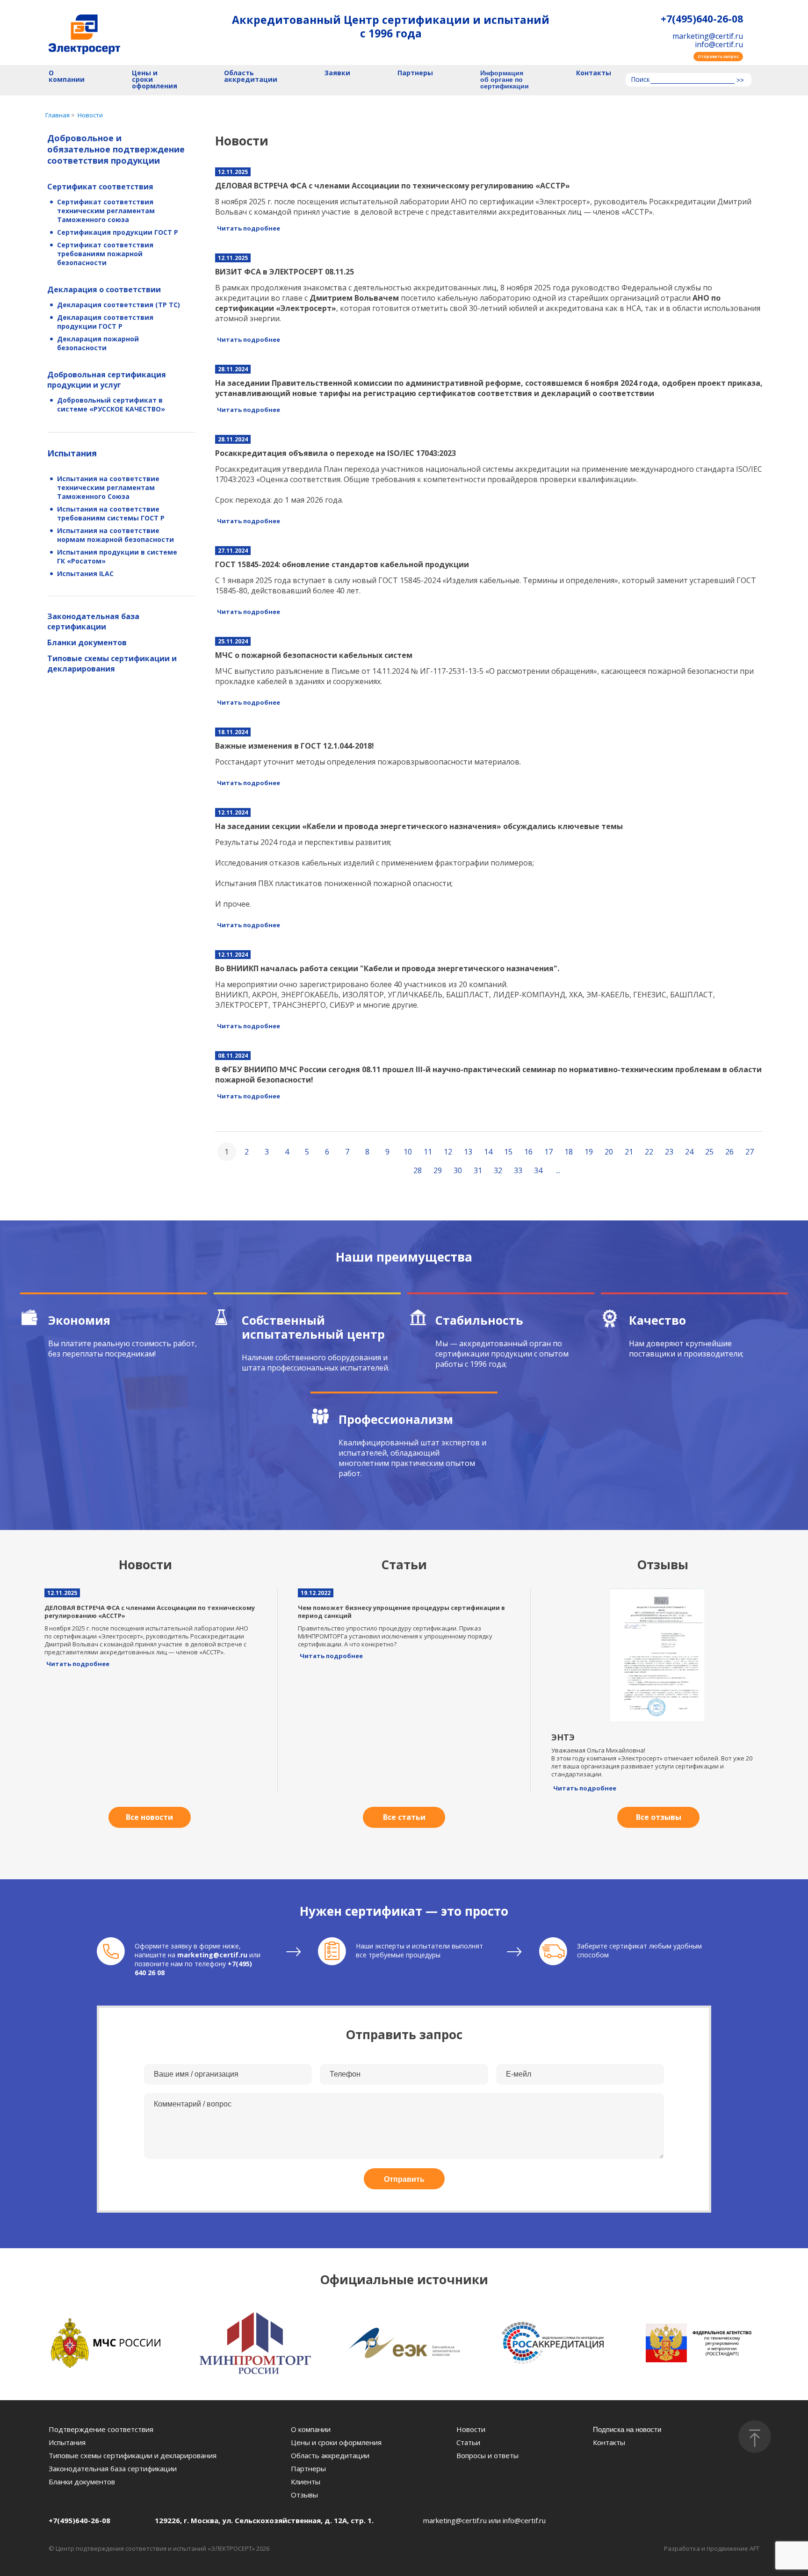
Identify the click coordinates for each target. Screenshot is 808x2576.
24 (689, 1152)
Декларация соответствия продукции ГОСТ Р (105, 322)
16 (528, 1152)
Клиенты (306, 2482)
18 (569, 1152)
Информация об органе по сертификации (505, 80)
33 (518, 1170)
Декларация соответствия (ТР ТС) (119, 305)
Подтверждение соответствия (101, 2429)
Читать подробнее (249, 228)
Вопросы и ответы (487, 2455)
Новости (471, 2429)
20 (609, 1152)
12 (448, 1152)
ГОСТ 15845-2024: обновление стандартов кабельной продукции (342, 564)
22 (649, 1152)
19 (589, 1152)
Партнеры (415, 73)
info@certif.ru (719, 44)
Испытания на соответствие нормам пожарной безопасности (115, 535)
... (558, 1170)
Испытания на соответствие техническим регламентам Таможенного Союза (108, 487)
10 (408, 1152)
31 (478, 1170)
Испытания (72, 453)
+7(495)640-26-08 (702, 19)
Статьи (468, 2442)
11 (428, 1152)
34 (538, 1170)
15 (508, 1152)
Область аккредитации (251, 76)
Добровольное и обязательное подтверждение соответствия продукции (116, 149)
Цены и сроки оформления (155, 80)
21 (629, 1152)
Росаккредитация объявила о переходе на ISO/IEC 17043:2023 (335, 453)
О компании (67, 76)
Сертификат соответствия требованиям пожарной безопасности (105, 254)
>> (740, 80)
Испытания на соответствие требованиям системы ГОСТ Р (111, 513)
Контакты (594, 73)
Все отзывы (659, 1817)
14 (488, 1152)
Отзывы (304, 2495)
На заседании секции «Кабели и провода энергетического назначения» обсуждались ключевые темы (419, 826)
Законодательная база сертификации (93, 621)
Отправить (404, 2179)
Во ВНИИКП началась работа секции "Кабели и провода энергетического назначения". (387, 968)
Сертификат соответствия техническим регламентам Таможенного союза (106, 211)
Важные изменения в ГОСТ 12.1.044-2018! (295, 746)
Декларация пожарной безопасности (98, 343)
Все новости (149, 1817)
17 (548, 1152)
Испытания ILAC (85, 574)
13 (468, 1152)
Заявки (337, 73)
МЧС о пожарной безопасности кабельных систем (314, 655)
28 (418, 1170)
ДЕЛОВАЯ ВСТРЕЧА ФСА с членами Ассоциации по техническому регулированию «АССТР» (393, 186)
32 (498, 1170)
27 (750, 1152)
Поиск (640, 80)
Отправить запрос (718, 56)
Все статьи (404, 1817)
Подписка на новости (627, 2429)
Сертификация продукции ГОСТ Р (118, 232)
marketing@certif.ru (708, 36)
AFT (754, 2548)
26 (729, 1152)
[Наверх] (755, 2437)
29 (438, 1170)
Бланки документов (87, 642)
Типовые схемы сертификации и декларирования (112, 664)
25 (709, 1152)
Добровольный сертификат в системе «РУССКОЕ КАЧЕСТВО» (111, 404)
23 (669, 1152)
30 (458, 1170)
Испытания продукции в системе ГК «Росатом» (117, 556)
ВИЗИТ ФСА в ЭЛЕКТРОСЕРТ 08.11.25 (285, 272)
